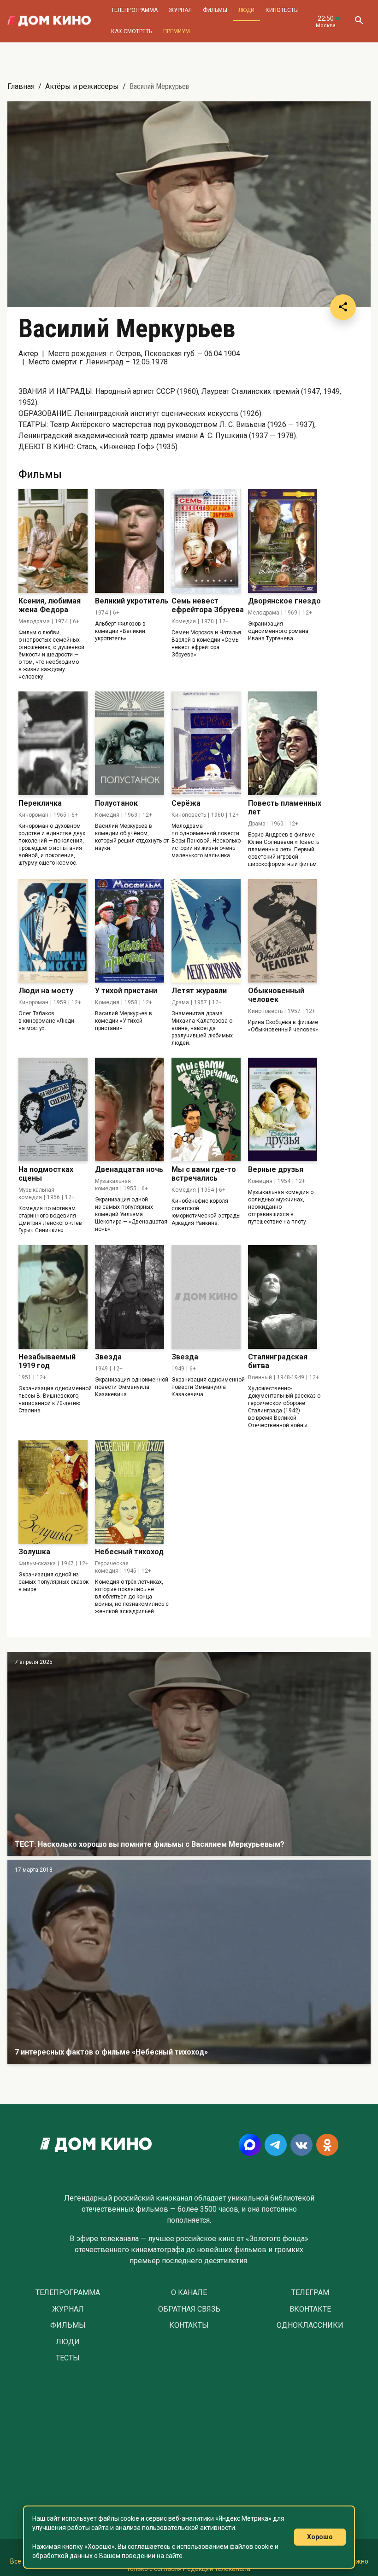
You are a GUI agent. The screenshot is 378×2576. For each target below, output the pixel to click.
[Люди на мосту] (53, 931)
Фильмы (215, 10)
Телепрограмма (134, 10)
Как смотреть (132, 31)
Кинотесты (282, 10)
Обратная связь (189, 2309)
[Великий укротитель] (130, 541)
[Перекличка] (53, 743)
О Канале (189, 2293)
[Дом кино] (49, 21)
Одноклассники (310, 2325)
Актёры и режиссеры (82, 86)
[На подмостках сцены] (53, 1109)
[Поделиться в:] (343, 307)
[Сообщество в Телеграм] (276, 2145)
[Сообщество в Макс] (250, 2145)
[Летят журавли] (206, 931)
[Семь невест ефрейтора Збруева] (206, 541)
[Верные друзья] (283, 1109)
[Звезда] (130, 1297)
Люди (246, 10)
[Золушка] (53, 1492)
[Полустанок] (130, 743)
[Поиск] (359, 21)
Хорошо (320, 2537)
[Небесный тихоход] (130, 1492)
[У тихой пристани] (130, 931)
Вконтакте (310, 2309)
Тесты (68, 2358)
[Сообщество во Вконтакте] (301, 2145)
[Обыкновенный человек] (283, 931)
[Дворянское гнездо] (283, 541)
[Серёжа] (206, 743)
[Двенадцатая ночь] (130, 1109)
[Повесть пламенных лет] (283, 743)
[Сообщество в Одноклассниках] (327, 2145)
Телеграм (310, 2293)
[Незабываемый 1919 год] (53, 1297)
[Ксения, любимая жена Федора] (53, 541)
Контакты (189, 2325)
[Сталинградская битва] (283, 1297)
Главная (21, 86)
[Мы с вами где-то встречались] (206, 1109)
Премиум (177, 31)
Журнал (180, 10)
